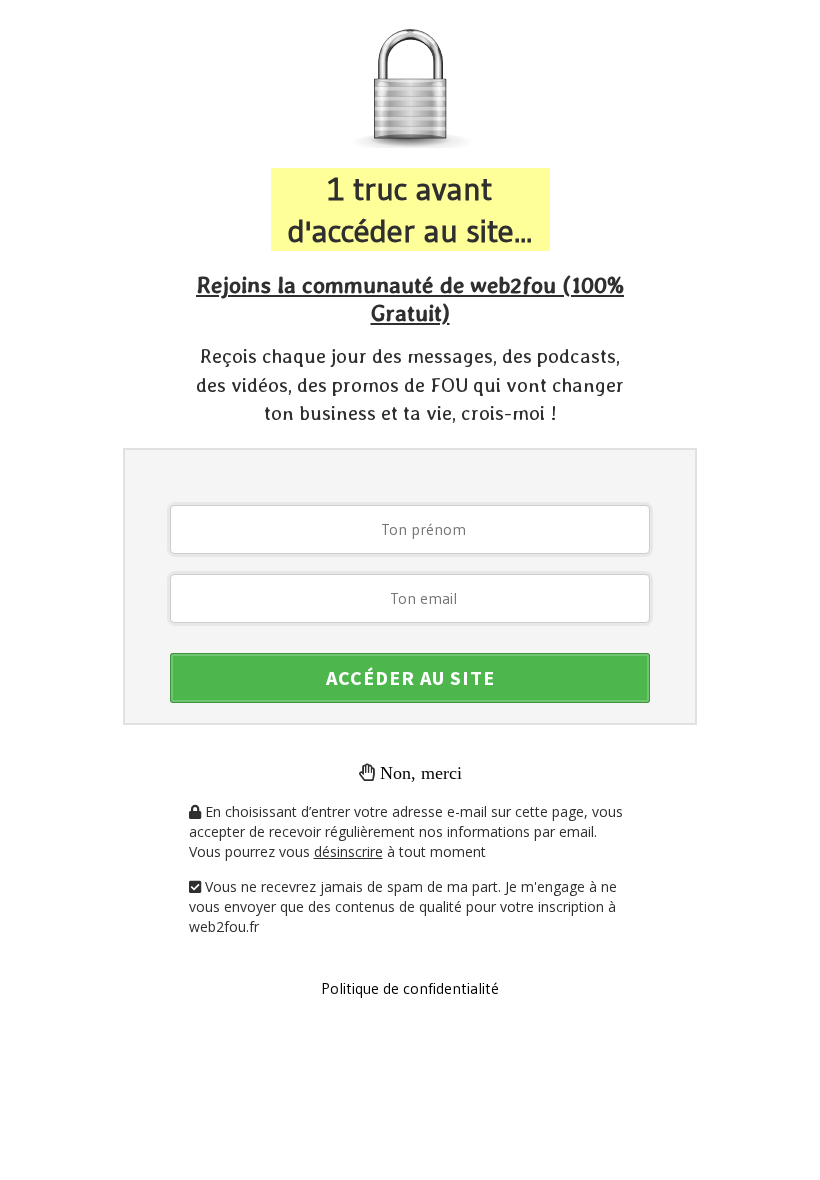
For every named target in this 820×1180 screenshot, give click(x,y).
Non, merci (421, 773)
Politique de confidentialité (410, 988)
